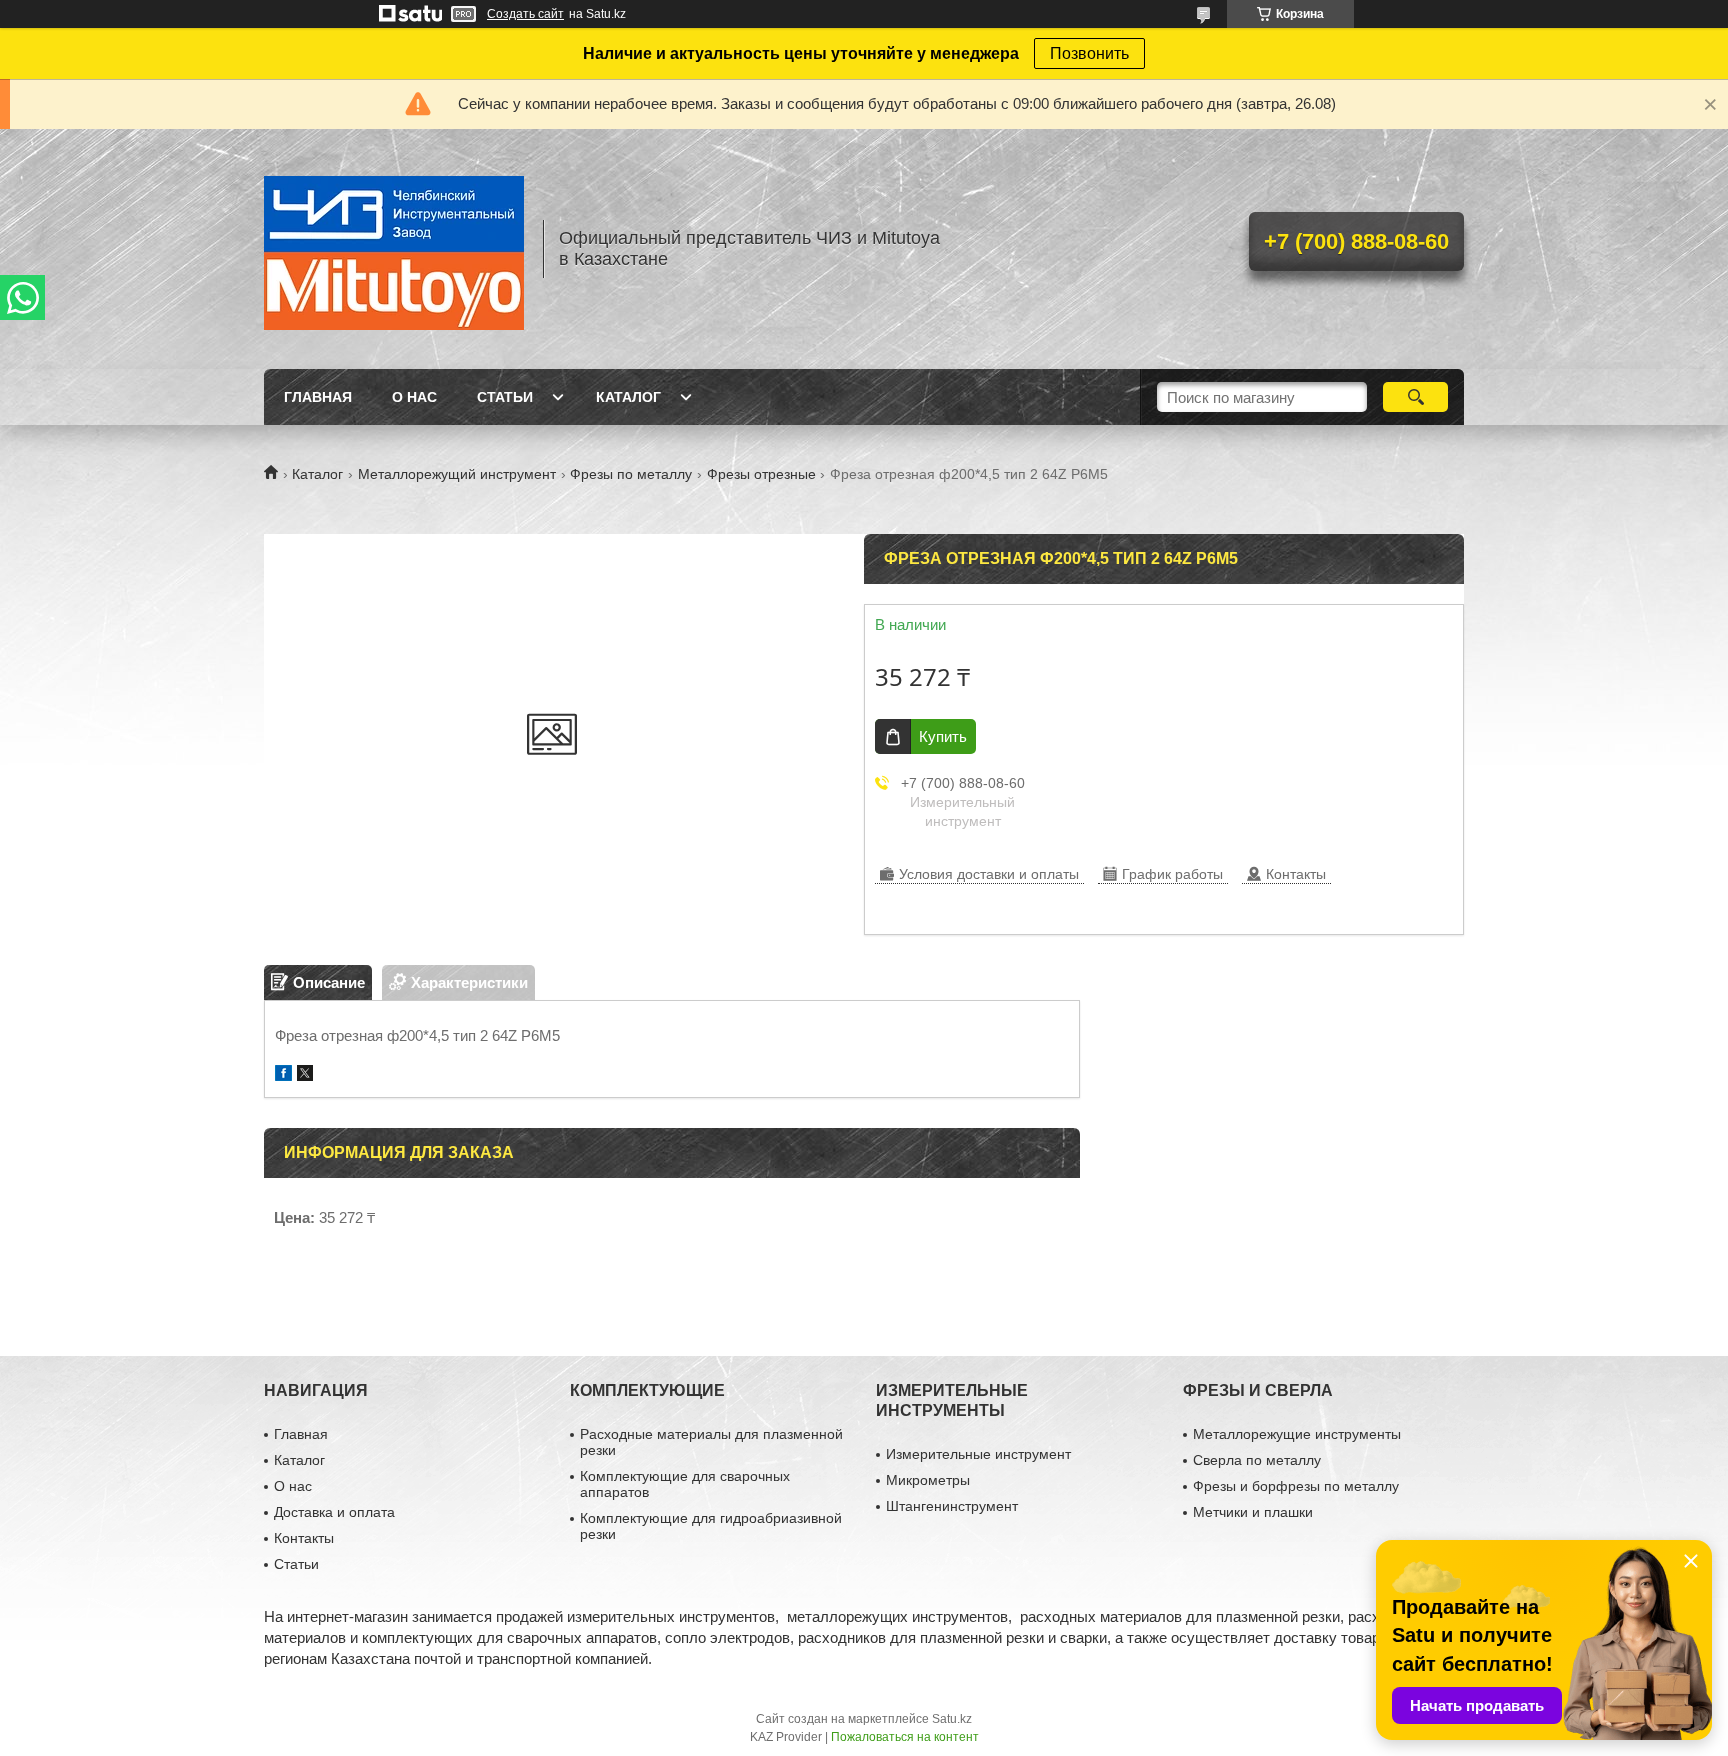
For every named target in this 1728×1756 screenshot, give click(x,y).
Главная (318, 397)
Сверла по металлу (1257, 1460)
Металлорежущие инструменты (1297, 1434)
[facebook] (283, 1075)
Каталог (628, 397)
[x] (305, 1075)
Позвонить (1089, 53)
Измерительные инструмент (978, 1454)
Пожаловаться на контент (905, 1737)
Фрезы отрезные (761, 474)
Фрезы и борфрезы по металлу (1296, 1486)
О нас (414, 397)
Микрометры (928, 1480)
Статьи (505, 397)
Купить (943, 736)
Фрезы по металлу (631, 474)
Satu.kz (952, 1719)
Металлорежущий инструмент (457, 474)
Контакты (304, 1538)
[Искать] (1415, 397)
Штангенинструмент (952, 1506)
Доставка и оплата (334, 1512)
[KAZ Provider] (394, 249)
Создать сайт (525, 14)
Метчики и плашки (1253, 1512)
